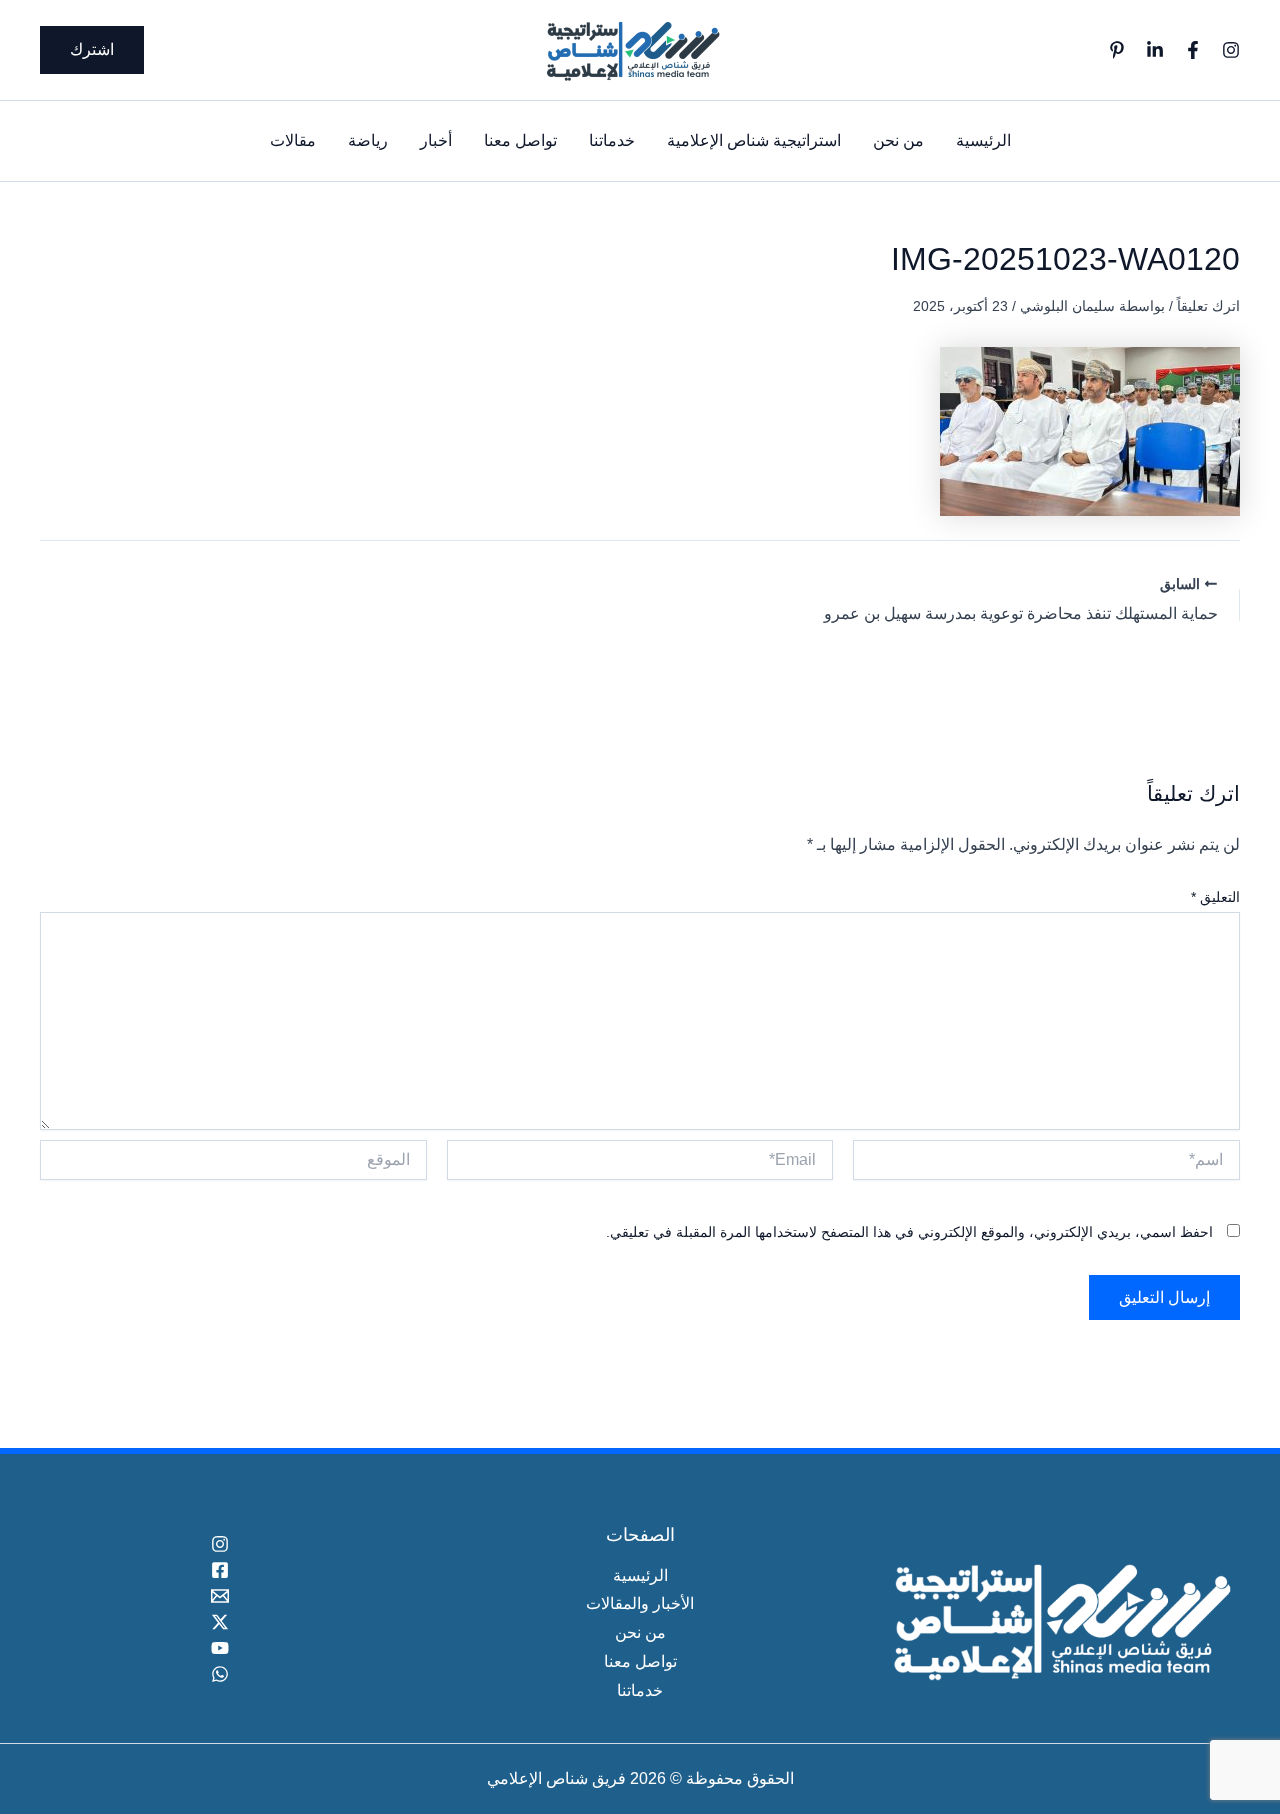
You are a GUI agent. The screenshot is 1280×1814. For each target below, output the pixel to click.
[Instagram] (1231, 50)
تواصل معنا (520, 140)
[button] (92, 50)
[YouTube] (220, 1648)
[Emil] (220, 1596)
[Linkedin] (1155, 50)
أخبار (436, 140)
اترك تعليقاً (1208, 306)
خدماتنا (612, 140)
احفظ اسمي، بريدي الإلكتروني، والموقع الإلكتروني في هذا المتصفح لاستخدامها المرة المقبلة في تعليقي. (909, 1232)
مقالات (293, 140)
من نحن (898, 140)
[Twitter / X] (220, 1622)
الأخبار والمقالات (640, 1603)
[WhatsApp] (220, 1674)
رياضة (368, 140)
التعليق (1215, 897)
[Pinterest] (1117, 50)
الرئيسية (983, 140)
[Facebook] (1193, 50)
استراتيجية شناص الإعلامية (754, 140)
